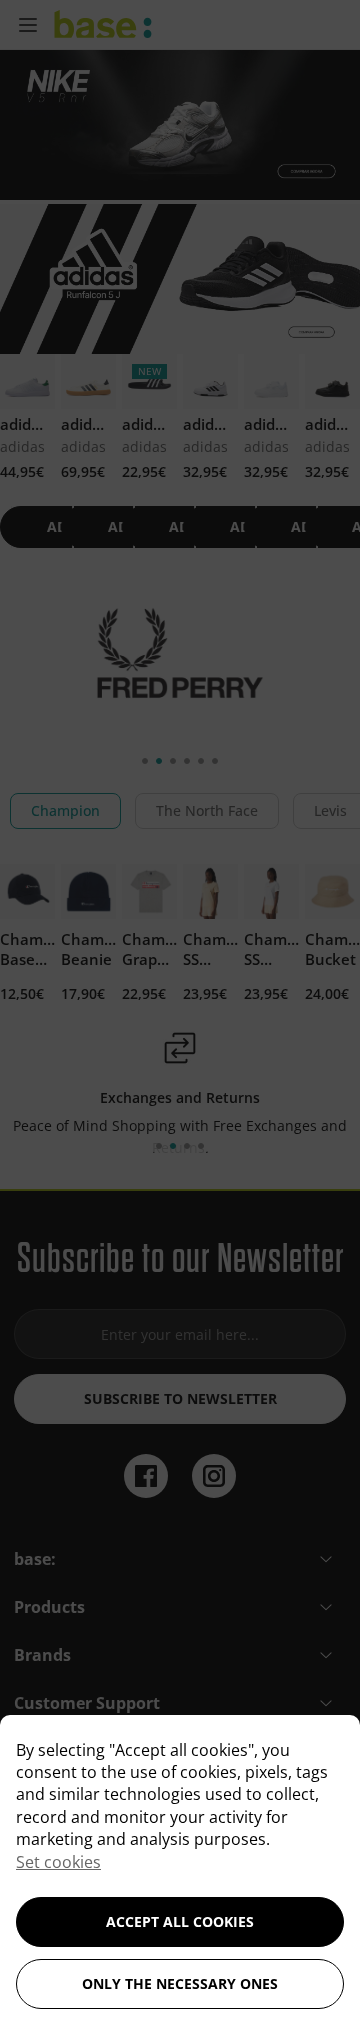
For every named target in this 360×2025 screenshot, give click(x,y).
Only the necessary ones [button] (180, 1983)
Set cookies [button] (58, 1862)
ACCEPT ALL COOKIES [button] (180, 1921)
